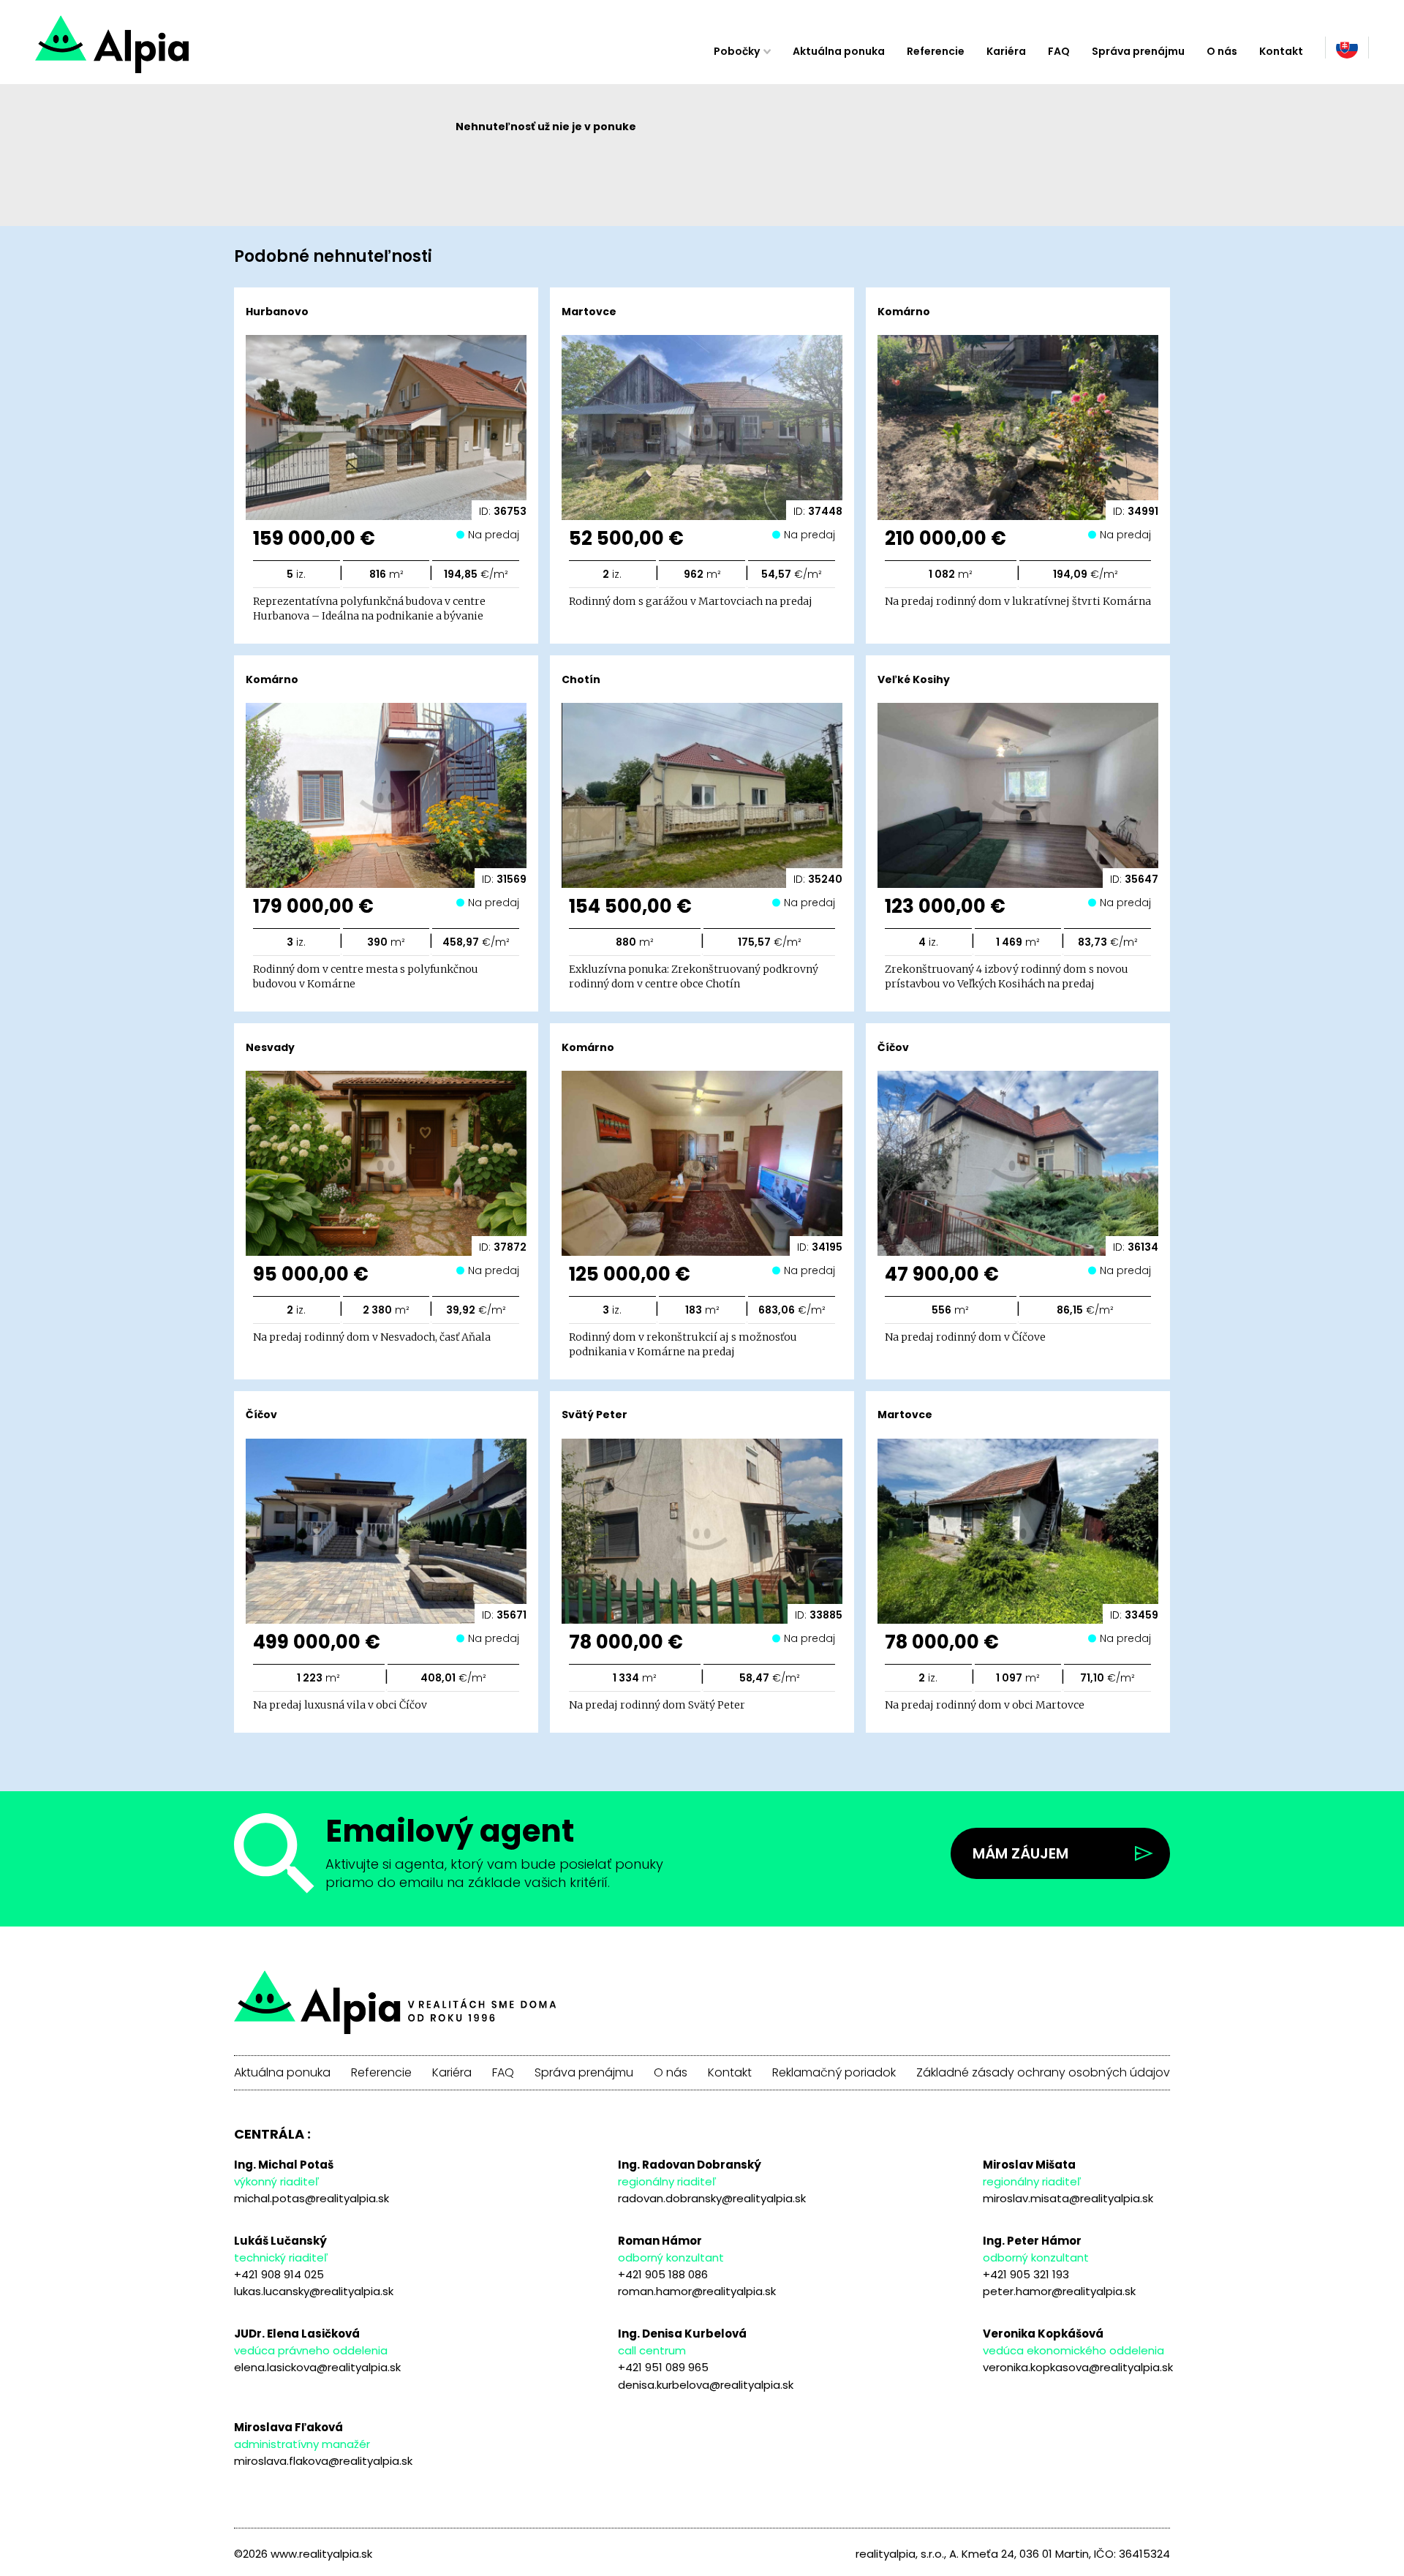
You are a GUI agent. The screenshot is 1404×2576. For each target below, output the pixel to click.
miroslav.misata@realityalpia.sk (1068, 2198)
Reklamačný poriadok (834, 2073)
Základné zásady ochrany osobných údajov (1043, 2073)
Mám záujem (1020, 1853)
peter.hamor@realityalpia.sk (1059, 2291)
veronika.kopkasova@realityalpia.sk (1078, 2367)
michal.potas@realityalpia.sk (312, 2198)
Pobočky (737, 51)
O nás (1222, 51)
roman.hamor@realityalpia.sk (697, 2291)
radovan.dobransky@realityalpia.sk (712, 2198)
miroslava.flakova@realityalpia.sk (323, 2461)
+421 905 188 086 (663, 2274)
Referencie (936, 51)
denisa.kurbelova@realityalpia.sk (706, 2385)
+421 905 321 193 (1026, 2274)
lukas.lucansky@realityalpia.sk (314, 2291)
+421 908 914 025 (279, 2274)
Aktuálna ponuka (839, 51)
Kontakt (1281, 51)
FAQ (1059, 51)
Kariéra (1006, 51)
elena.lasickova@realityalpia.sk (317, 2367)
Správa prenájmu (1138, 51)
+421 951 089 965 (663, 2367)
